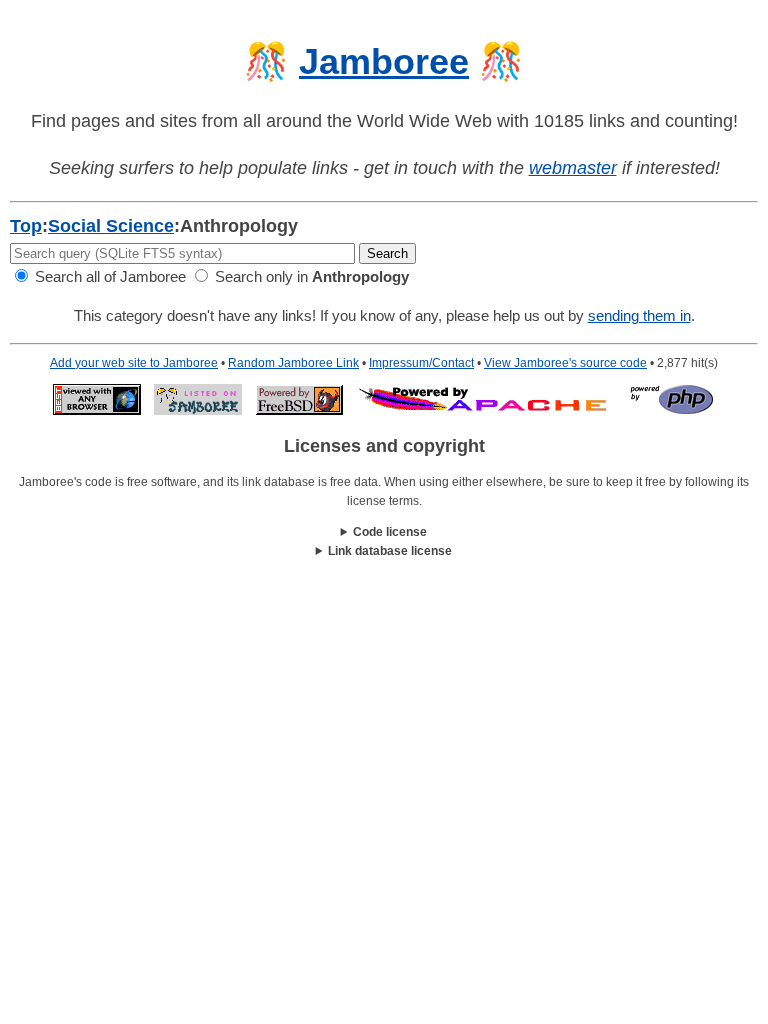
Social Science (111, 226)
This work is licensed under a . (384, 552)
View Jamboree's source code (565, 363)
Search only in (310, 276)
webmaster (573, 168)
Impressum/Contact (421, 363)
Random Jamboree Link (293, 363)
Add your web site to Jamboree (134, 363)
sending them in (639, 315)
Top (26, 226)
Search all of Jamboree (108, 276)
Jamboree (384, 61)
